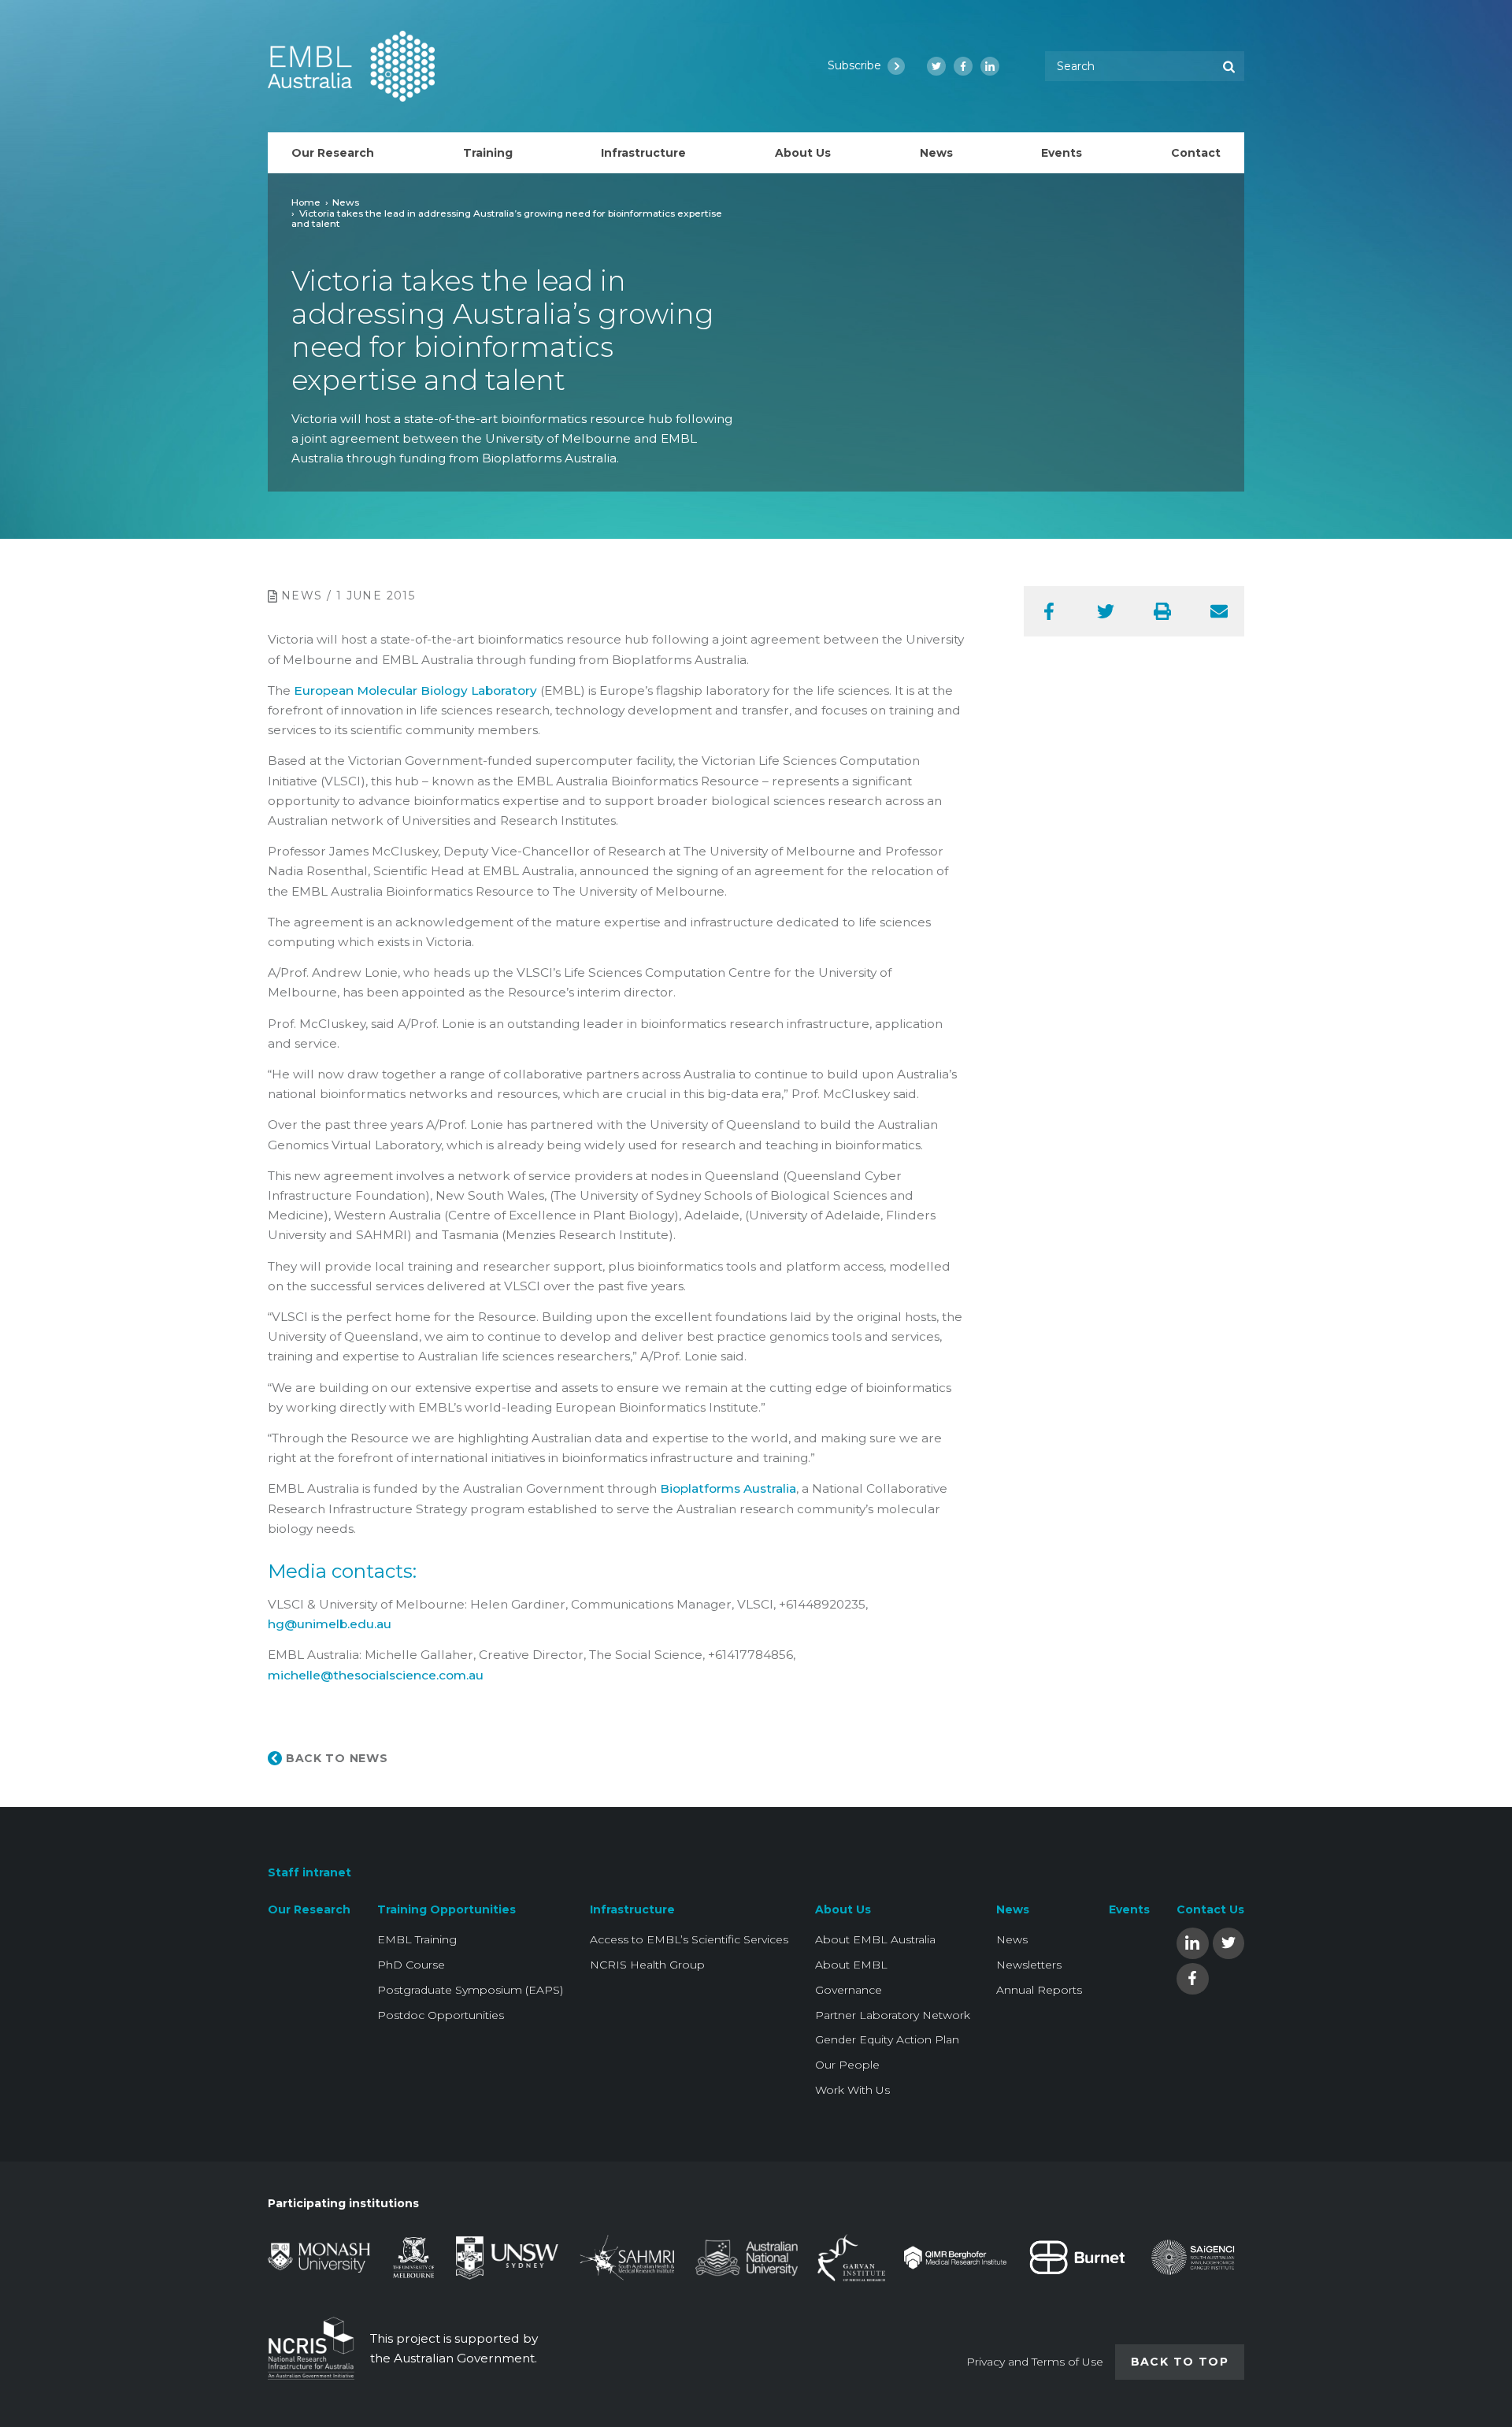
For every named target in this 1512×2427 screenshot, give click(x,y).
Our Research (309, 1909)
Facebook (1192, 1978)
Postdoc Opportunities (441, 2015)
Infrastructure (632, 1909)
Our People (847, 2065)
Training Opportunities (447, 1909)
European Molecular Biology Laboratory (415, 690)
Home (306, 202)
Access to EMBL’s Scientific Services (689, 1939)
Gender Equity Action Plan (887, 2039)
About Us (843, 1909)
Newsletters (1029, 1965)
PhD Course (411, 1965)
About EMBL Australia (875, 1939)
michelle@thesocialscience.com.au (376, 1675)
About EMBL (851, 1965)
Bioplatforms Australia (728, 1488)
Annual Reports (1039, 1990)
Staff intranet (309, 1872)
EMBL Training (417, 1939)
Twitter (1228, 1942)
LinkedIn (1192, 1942)
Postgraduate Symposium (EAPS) (470, 1990)
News (346, 202)
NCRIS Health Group (647, 1965)
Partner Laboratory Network (893, 2015)
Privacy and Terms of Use (1035, 2362)
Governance (849, 1990)
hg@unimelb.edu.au (330, 1624)
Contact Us (1210, 1909)
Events (1129, 1909)
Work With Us (852, 2090)
